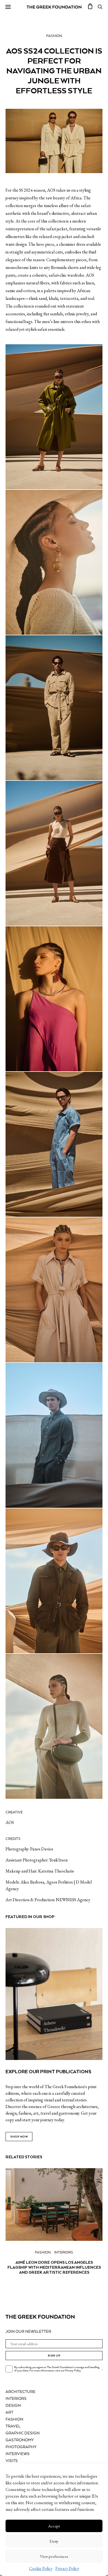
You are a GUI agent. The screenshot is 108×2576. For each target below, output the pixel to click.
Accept (54, 2526)
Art (9, 2413)
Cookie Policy (41, 2568)
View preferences (54, 2556)
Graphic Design (23, 2433)
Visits (12, 2461)
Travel (13, 2426)
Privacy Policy (67, 2568)
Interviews (18, 2454)
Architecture (20, 2392)
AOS (10, 1822)
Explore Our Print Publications (48, 2072)
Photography (21, 2447)
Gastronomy (20, 2440)
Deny (54, 2541)
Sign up (54, 2356)
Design (13, 2406)
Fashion (54, 36)
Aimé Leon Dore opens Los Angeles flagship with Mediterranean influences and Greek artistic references (54, 2267)
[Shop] (90, 7)
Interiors (64, 2253)
